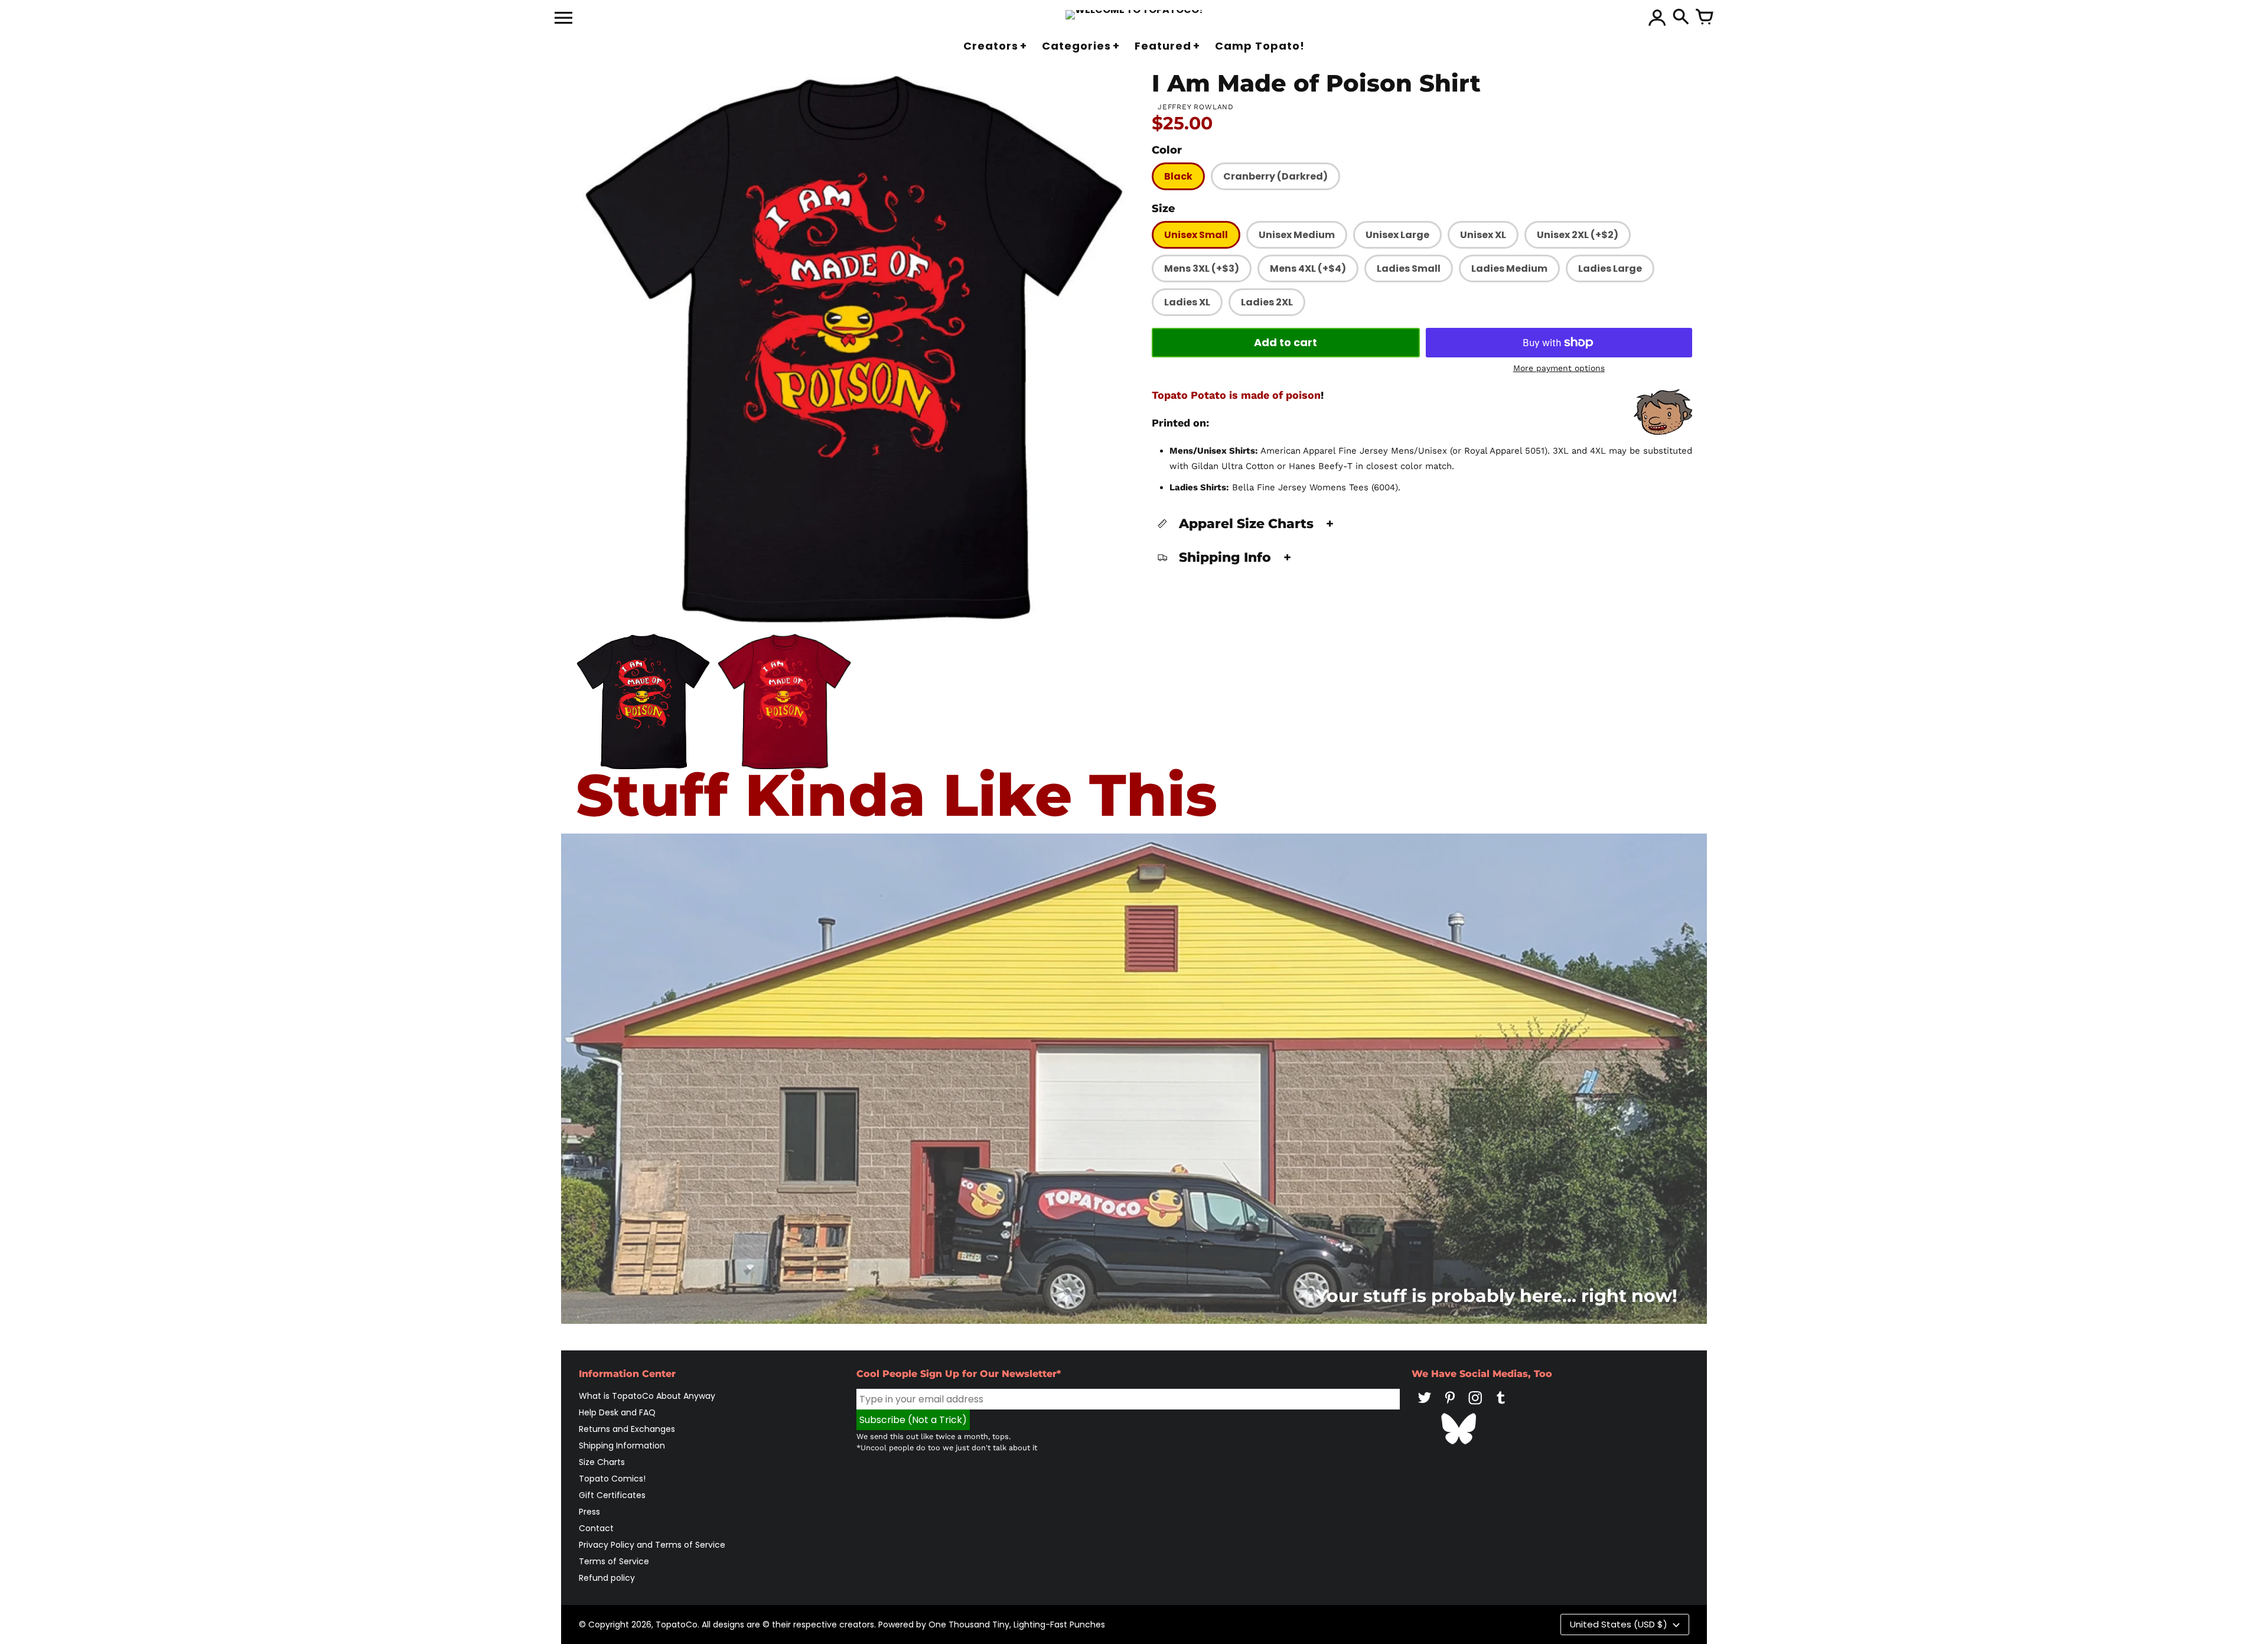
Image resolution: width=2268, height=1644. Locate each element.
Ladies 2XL (1267, 302)
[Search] (1681, 18)
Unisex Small (1196, 235)
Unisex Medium (1297, 235)
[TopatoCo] (1134, 15)
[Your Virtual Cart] (1705, 18)
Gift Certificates (612, 1495)
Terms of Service (614, 1561)
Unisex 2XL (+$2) (1578, 235)
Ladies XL (1187, 302)
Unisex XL (1483, 235)
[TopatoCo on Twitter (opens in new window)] (1425, 1406)
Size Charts (602, 1462)
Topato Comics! (612, 1479)
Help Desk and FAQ (617, 1412)
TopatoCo (677, 1625)
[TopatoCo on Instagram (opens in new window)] (1475, 1406)
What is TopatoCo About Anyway (647, 1396)
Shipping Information (622, 1446)
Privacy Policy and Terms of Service (652, 1545)
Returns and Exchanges (627, 1429)
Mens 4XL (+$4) (1308, 268)
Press (589, 1512)
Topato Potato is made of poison (1236, 395)
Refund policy (607, 1578)
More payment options (1559, 368)
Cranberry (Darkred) (1275, 176)
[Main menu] (563, 19)
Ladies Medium (1509, 268)
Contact (596, 1528)
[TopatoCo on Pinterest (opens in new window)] (1450, 1406)
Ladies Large (1610, 268)
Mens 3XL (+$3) (1202, 268)
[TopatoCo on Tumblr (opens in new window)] (1501, 1406)
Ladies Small (1409, 268)
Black (1178, 176)
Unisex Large (1397, 235)
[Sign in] (1657, 18)
